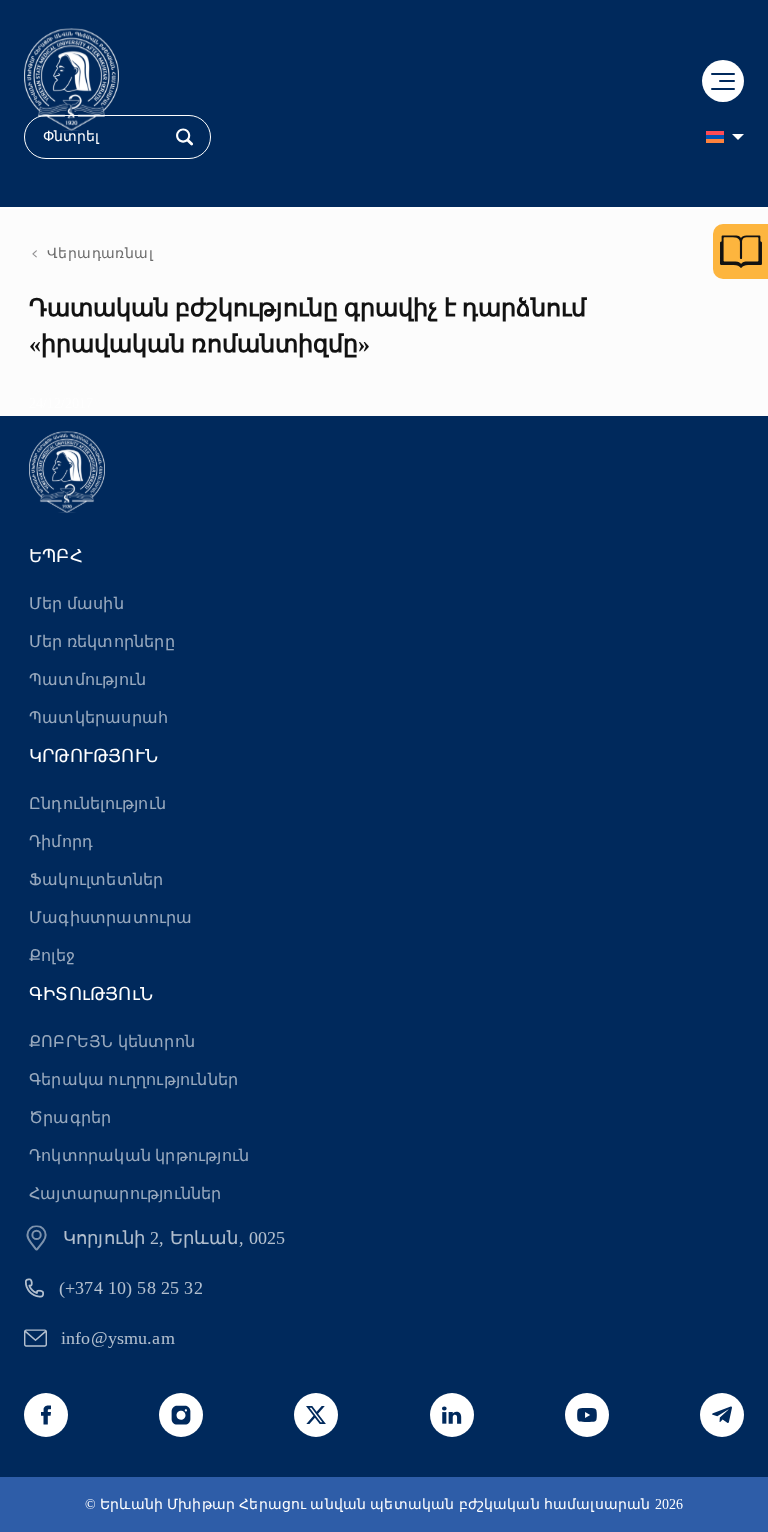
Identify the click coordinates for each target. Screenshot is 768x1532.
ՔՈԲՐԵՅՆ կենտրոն (112, 1041)
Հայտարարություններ (125, 1193)
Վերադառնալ (100, 253)
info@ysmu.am (118, 1338)
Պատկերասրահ (98, 717)
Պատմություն (87, 679)
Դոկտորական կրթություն (139, 1155)
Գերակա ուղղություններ (133, 1079)
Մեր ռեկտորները (102, 641)
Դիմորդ (61, 841)
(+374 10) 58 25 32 (131, 1288)
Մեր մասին (76, 603)
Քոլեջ (52, 955)
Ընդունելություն (97, 803)
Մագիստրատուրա (111, 917)
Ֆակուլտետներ (96, 879)
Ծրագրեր (70, 1117)
